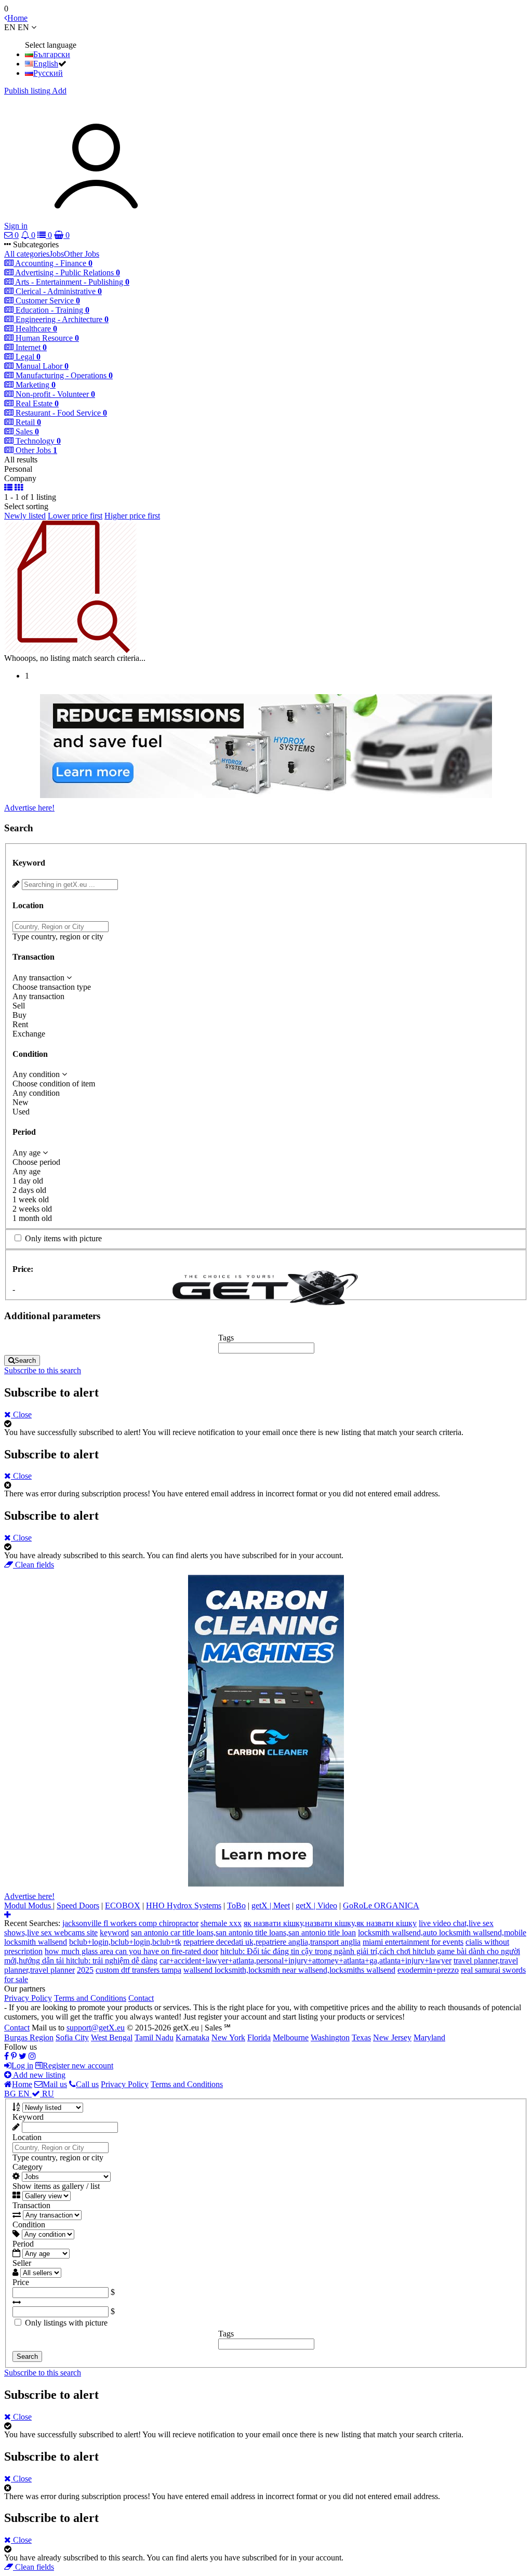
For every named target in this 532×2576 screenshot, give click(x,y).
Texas (361, 2037)
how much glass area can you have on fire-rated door (131, 1951)
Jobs (57, 254)
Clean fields (34, 1565)
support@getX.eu (96, 2028)
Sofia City (72, 2037)
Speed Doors (78, 1906)
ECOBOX (123, 1906)
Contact (141, 1998)
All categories (27, 254)
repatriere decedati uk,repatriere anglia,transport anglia (272, 1942)
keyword (114, 1933)
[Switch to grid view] (19, 488)
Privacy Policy (28, 1998)
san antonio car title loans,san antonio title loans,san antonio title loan (243, 1933)
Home (22, 2084)
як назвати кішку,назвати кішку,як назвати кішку (330, 1923)
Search (25, 1360)
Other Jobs (82, 254)
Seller (22, 2263)
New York (228, 2037)
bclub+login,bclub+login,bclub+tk (125, 1942)
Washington (330, 2037)
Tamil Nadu (154, 2037)
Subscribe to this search (43, 1370)
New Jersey (392, 2037)
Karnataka (192, 2037)
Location (27, 2137)
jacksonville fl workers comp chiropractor (130, 1923)
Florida (259, 2037)
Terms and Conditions (90, 1998)
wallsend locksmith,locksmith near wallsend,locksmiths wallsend (289, 1970)
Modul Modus (29, 1906)
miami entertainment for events (413, 1942)
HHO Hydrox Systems (184, 1906)
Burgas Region (29, 2037)
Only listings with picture (66, 2323)
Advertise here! (29, 808)
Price (21, 2282)
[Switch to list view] (8, 488)
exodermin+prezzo (428, 1970)
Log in (22, 2066)
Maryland (429, 2037)
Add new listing (38, 2075)
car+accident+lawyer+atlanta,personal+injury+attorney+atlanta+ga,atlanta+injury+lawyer (305, 1961)
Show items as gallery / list (56, 2186)
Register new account (78, 2066)
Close (21, 1415)
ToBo (236, 1906)
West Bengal (112, 2037)
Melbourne (291, 2037)
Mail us (55, 2084)
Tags (226, 1338)
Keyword (28, 2117)
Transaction (31, 2205)
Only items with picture (63, 1238)
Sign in (16, 226)
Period (23, 2244)
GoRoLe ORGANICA (381, 1906)
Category (28, 2167)
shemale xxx (221, 1923)
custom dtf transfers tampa (138, 1970)
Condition (29, 2225)
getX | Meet (271, 1906)
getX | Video (316, 1906)
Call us (87, 2084)
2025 (85, 1970)
